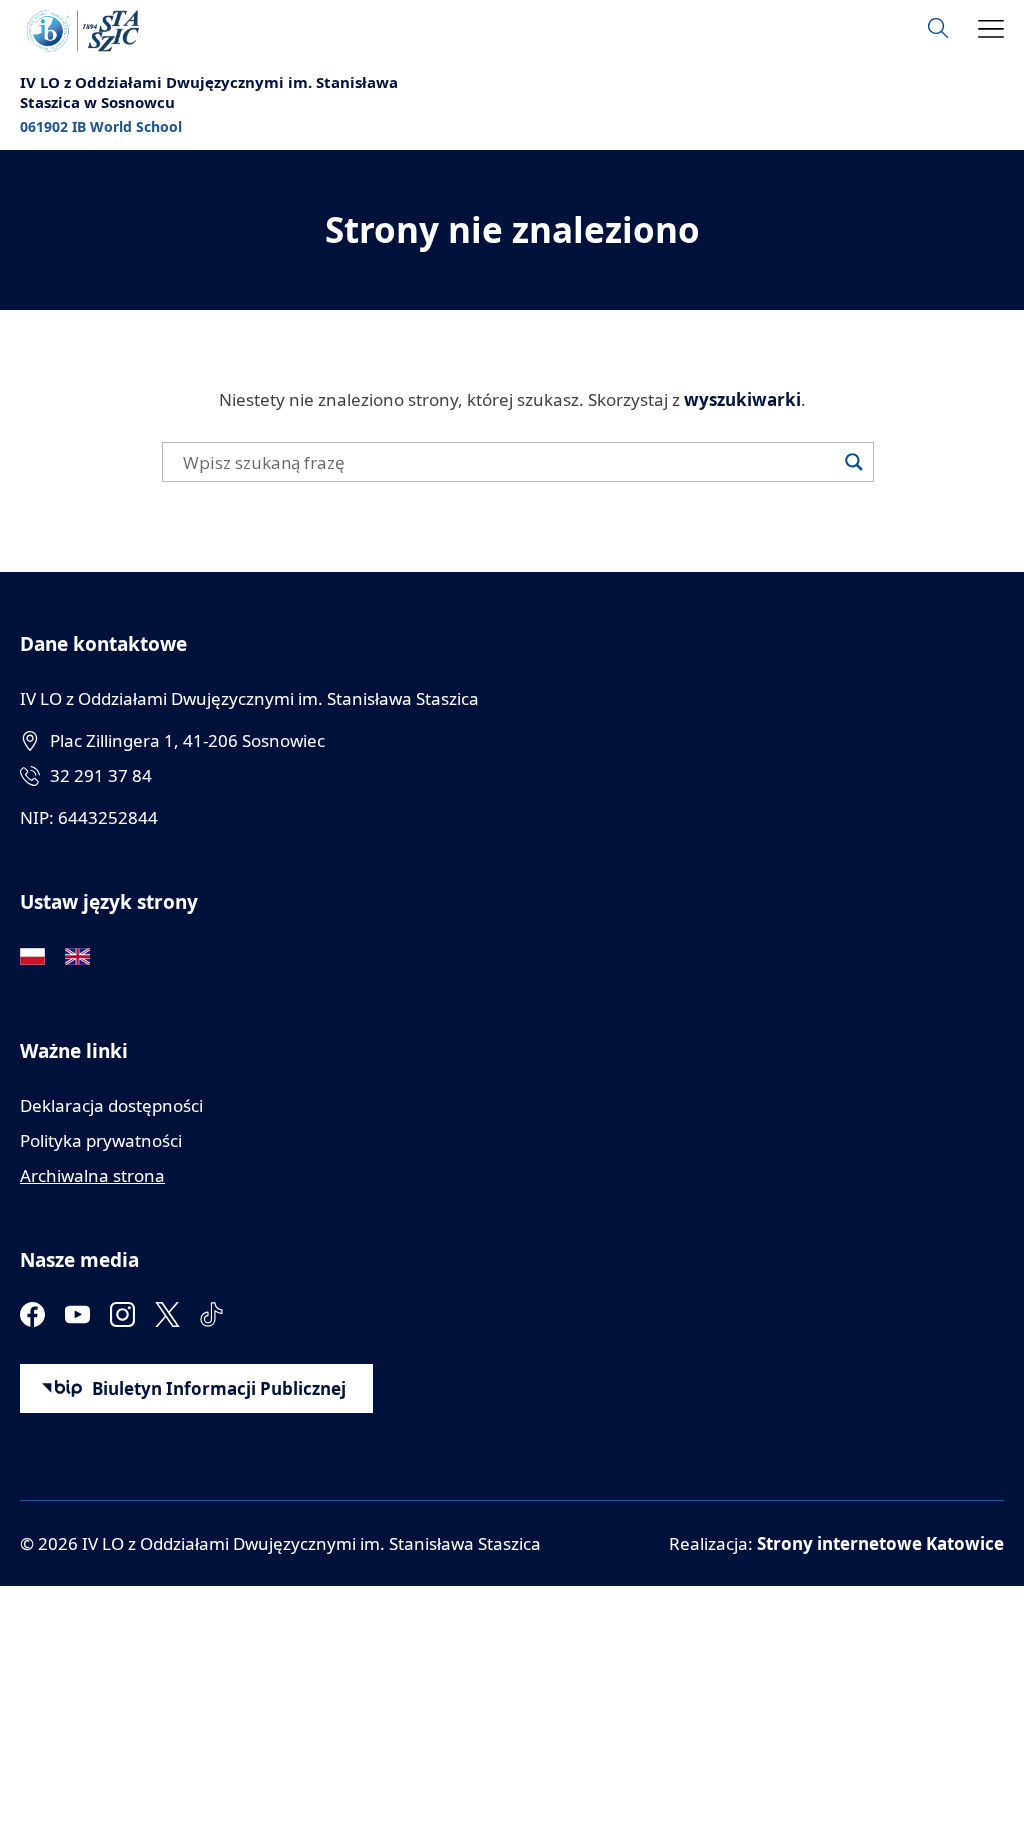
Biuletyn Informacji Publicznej (219, 1388)
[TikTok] (212, 1314)
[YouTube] (77, 1314)
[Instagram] (122, 1314)
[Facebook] (32, 1314)
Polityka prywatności (101, 1140)
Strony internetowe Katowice (880, 1543)
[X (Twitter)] (167, 1314)
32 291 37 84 (101, 775)
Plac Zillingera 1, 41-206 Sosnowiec (187, 740)
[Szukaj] (854, 462)
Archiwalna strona (92, 1175)
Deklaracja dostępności (111, 1105)
